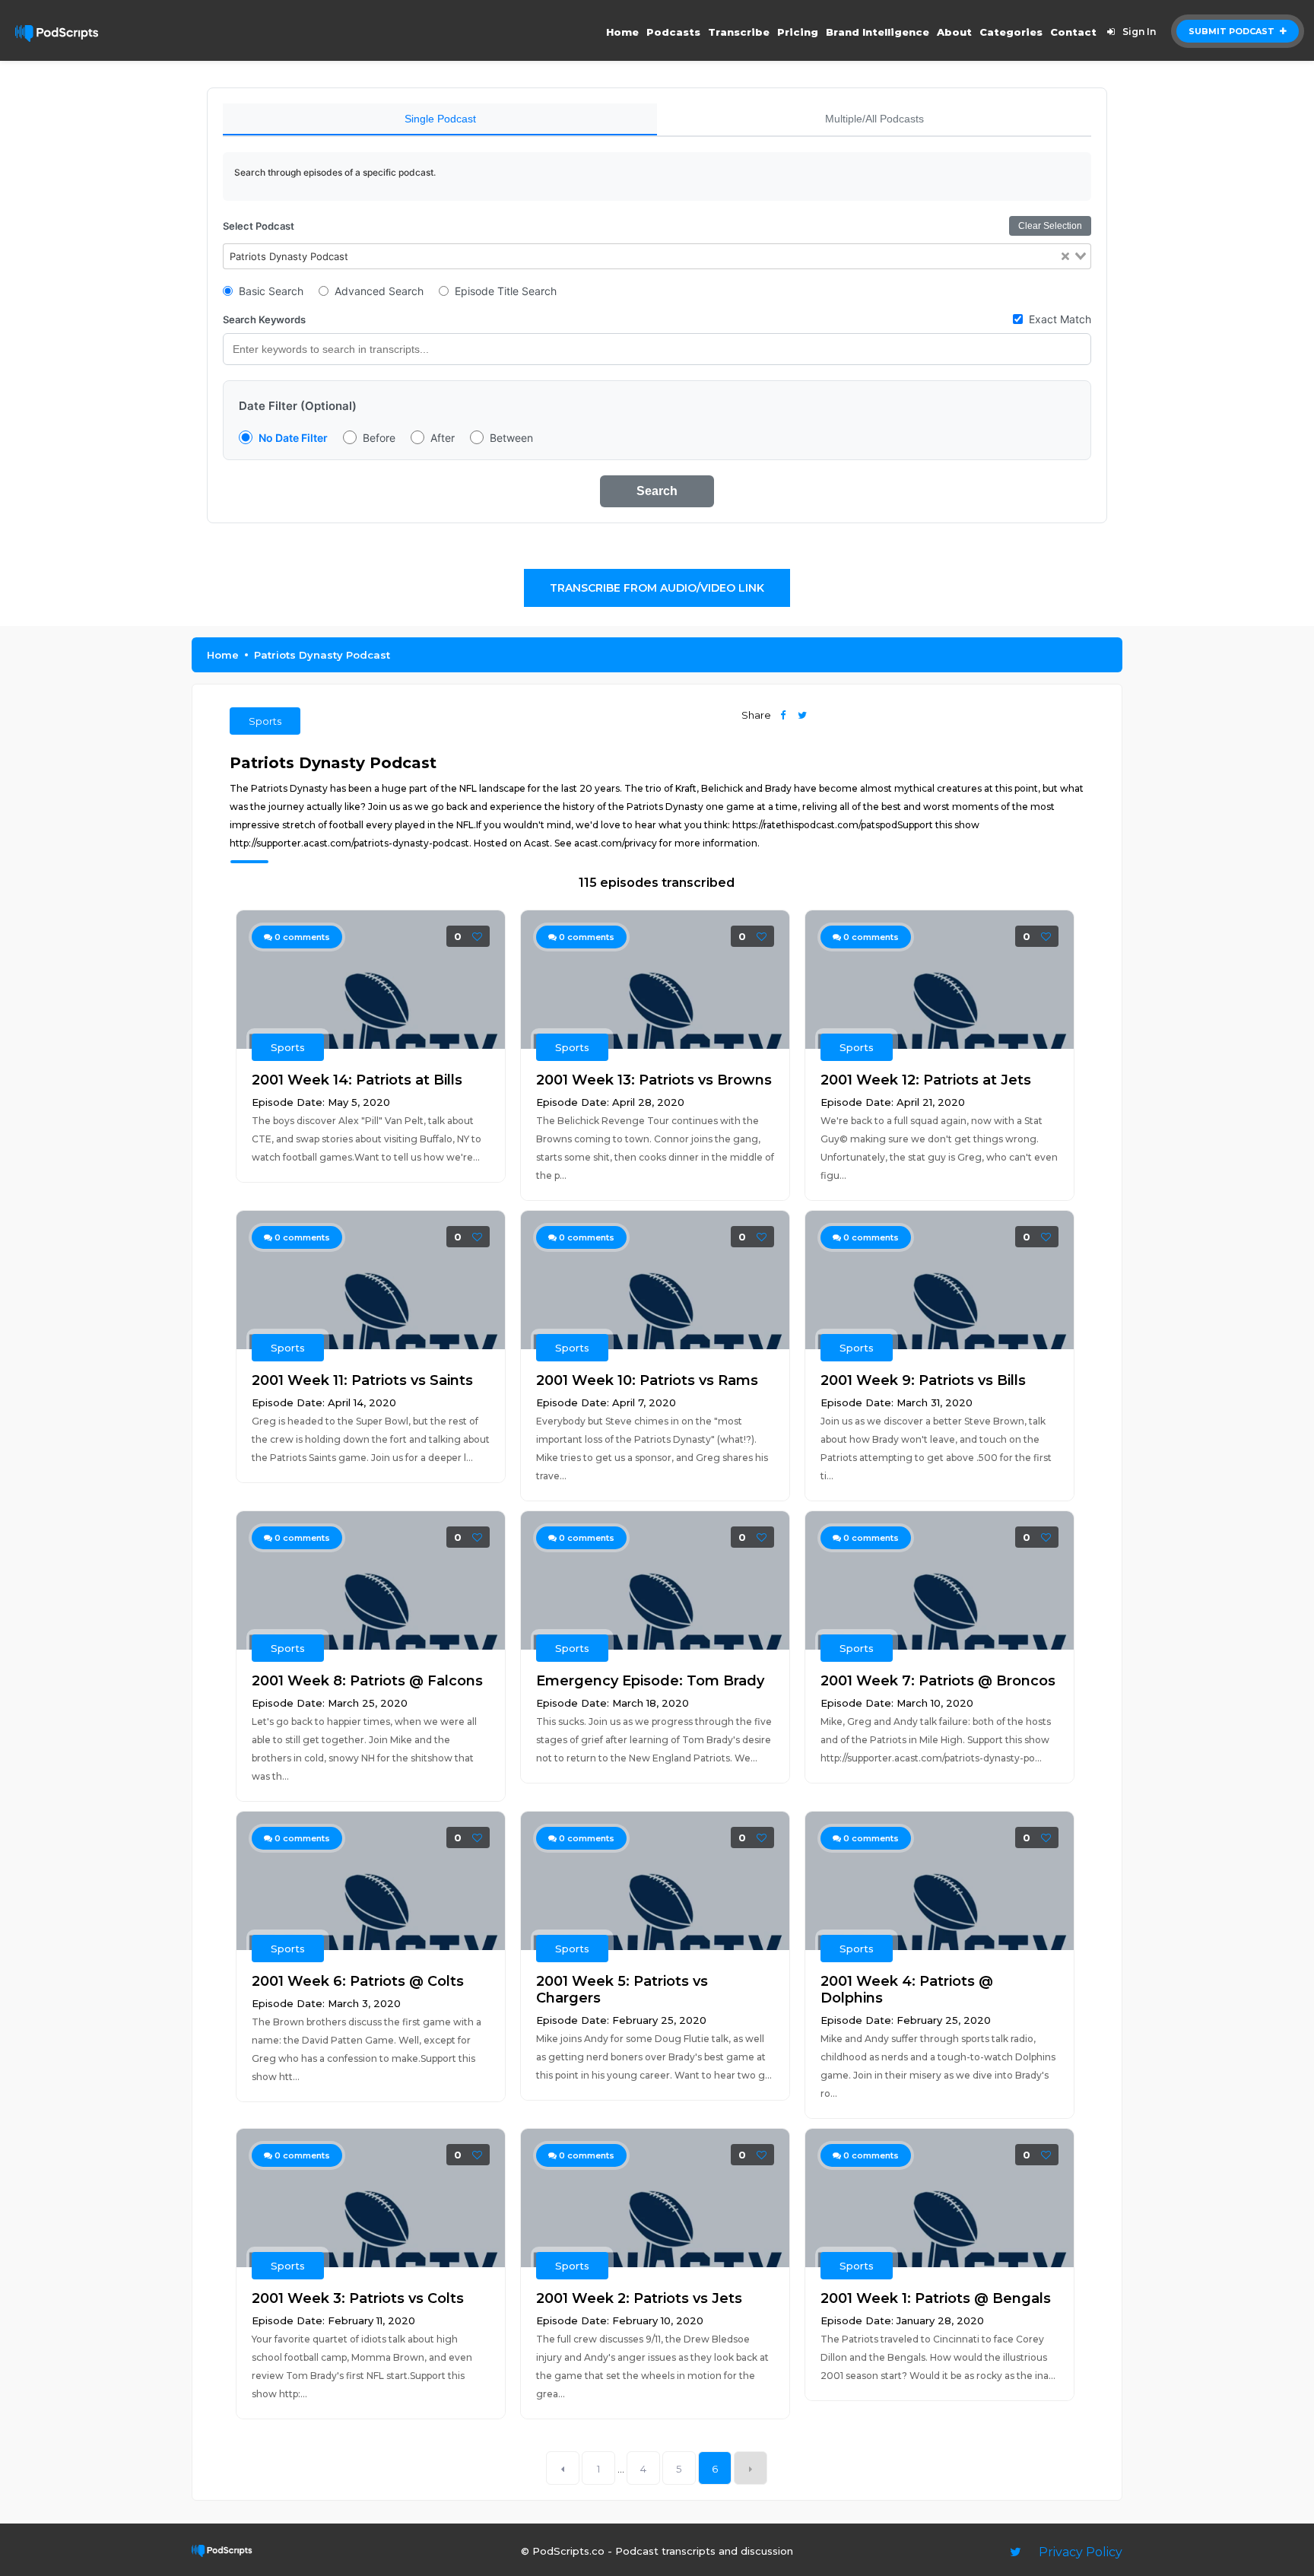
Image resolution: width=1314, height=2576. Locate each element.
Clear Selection (1050, 226)
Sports (265, 721)
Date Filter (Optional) (298, 406)
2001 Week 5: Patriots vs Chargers (622, 1990)
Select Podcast (259, 226)
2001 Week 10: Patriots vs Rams (647, 1380)
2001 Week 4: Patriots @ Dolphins (907, 1990)
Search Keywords (264, 319)
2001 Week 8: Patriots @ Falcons (367, 1681)
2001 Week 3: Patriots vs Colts (358, 2298)
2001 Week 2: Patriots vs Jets (639, 2298)
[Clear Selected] (1065, 257)
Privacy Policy (1081, 2552)
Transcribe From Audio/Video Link (657, 588)
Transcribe (739, 32)
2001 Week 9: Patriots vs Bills (923, 1380)
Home (622, 32)
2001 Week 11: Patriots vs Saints (362, 1380)
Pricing (798, 32)
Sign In (1139, 32)
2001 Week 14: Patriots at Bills (357, 1080)
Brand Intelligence (878, 32)
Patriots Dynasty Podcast (322, 655)
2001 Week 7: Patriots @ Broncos (938, 1681)
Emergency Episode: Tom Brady (650, 1681)
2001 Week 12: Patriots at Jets (926, 1080)
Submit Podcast (1233, 31)
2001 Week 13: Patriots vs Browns (654, 1080)
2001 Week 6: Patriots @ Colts (358, 1981)
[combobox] (657, 256)
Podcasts (673, 32)
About (954, 32)
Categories (1011, 32)
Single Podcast (440, 119)
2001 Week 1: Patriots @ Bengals (936, 2298)
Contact (1073, 32)
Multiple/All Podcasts (874, 119)
